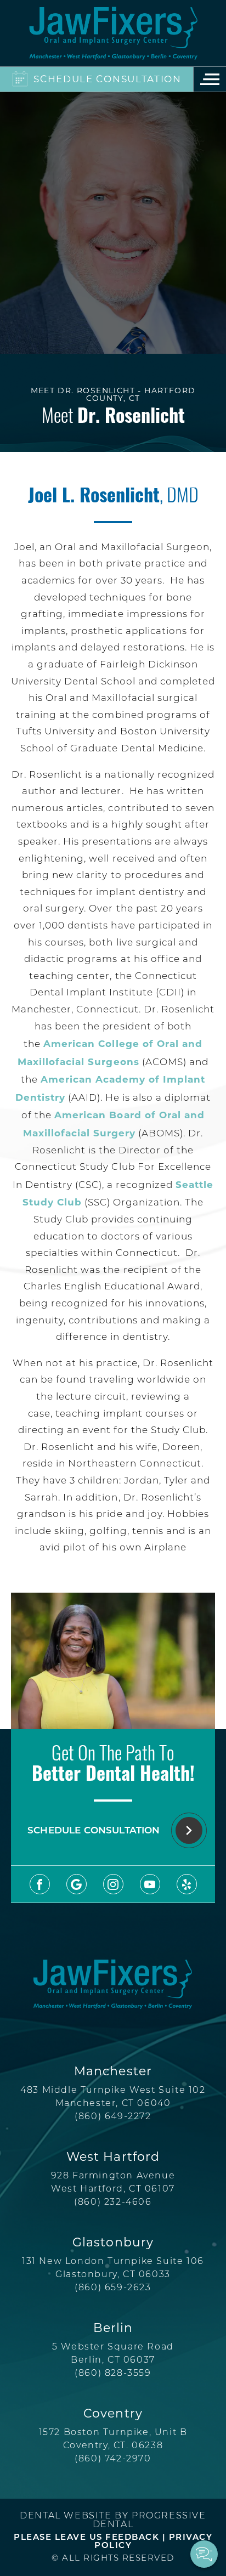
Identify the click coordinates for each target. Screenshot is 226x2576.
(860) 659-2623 (113, 2288)
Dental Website (66, 2516)
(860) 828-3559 (113, 2374)
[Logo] (113, 33)
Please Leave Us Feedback (86, 2538)
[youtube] (150, 1884)
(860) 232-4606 (113, 2203)
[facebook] (40, 1884)
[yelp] (187, 1884)
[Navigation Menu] (210, 79)
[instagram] (113, 1884)
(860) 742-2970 (113, 2459)
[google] (77, 1884)
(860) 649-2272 (113, 2117)
